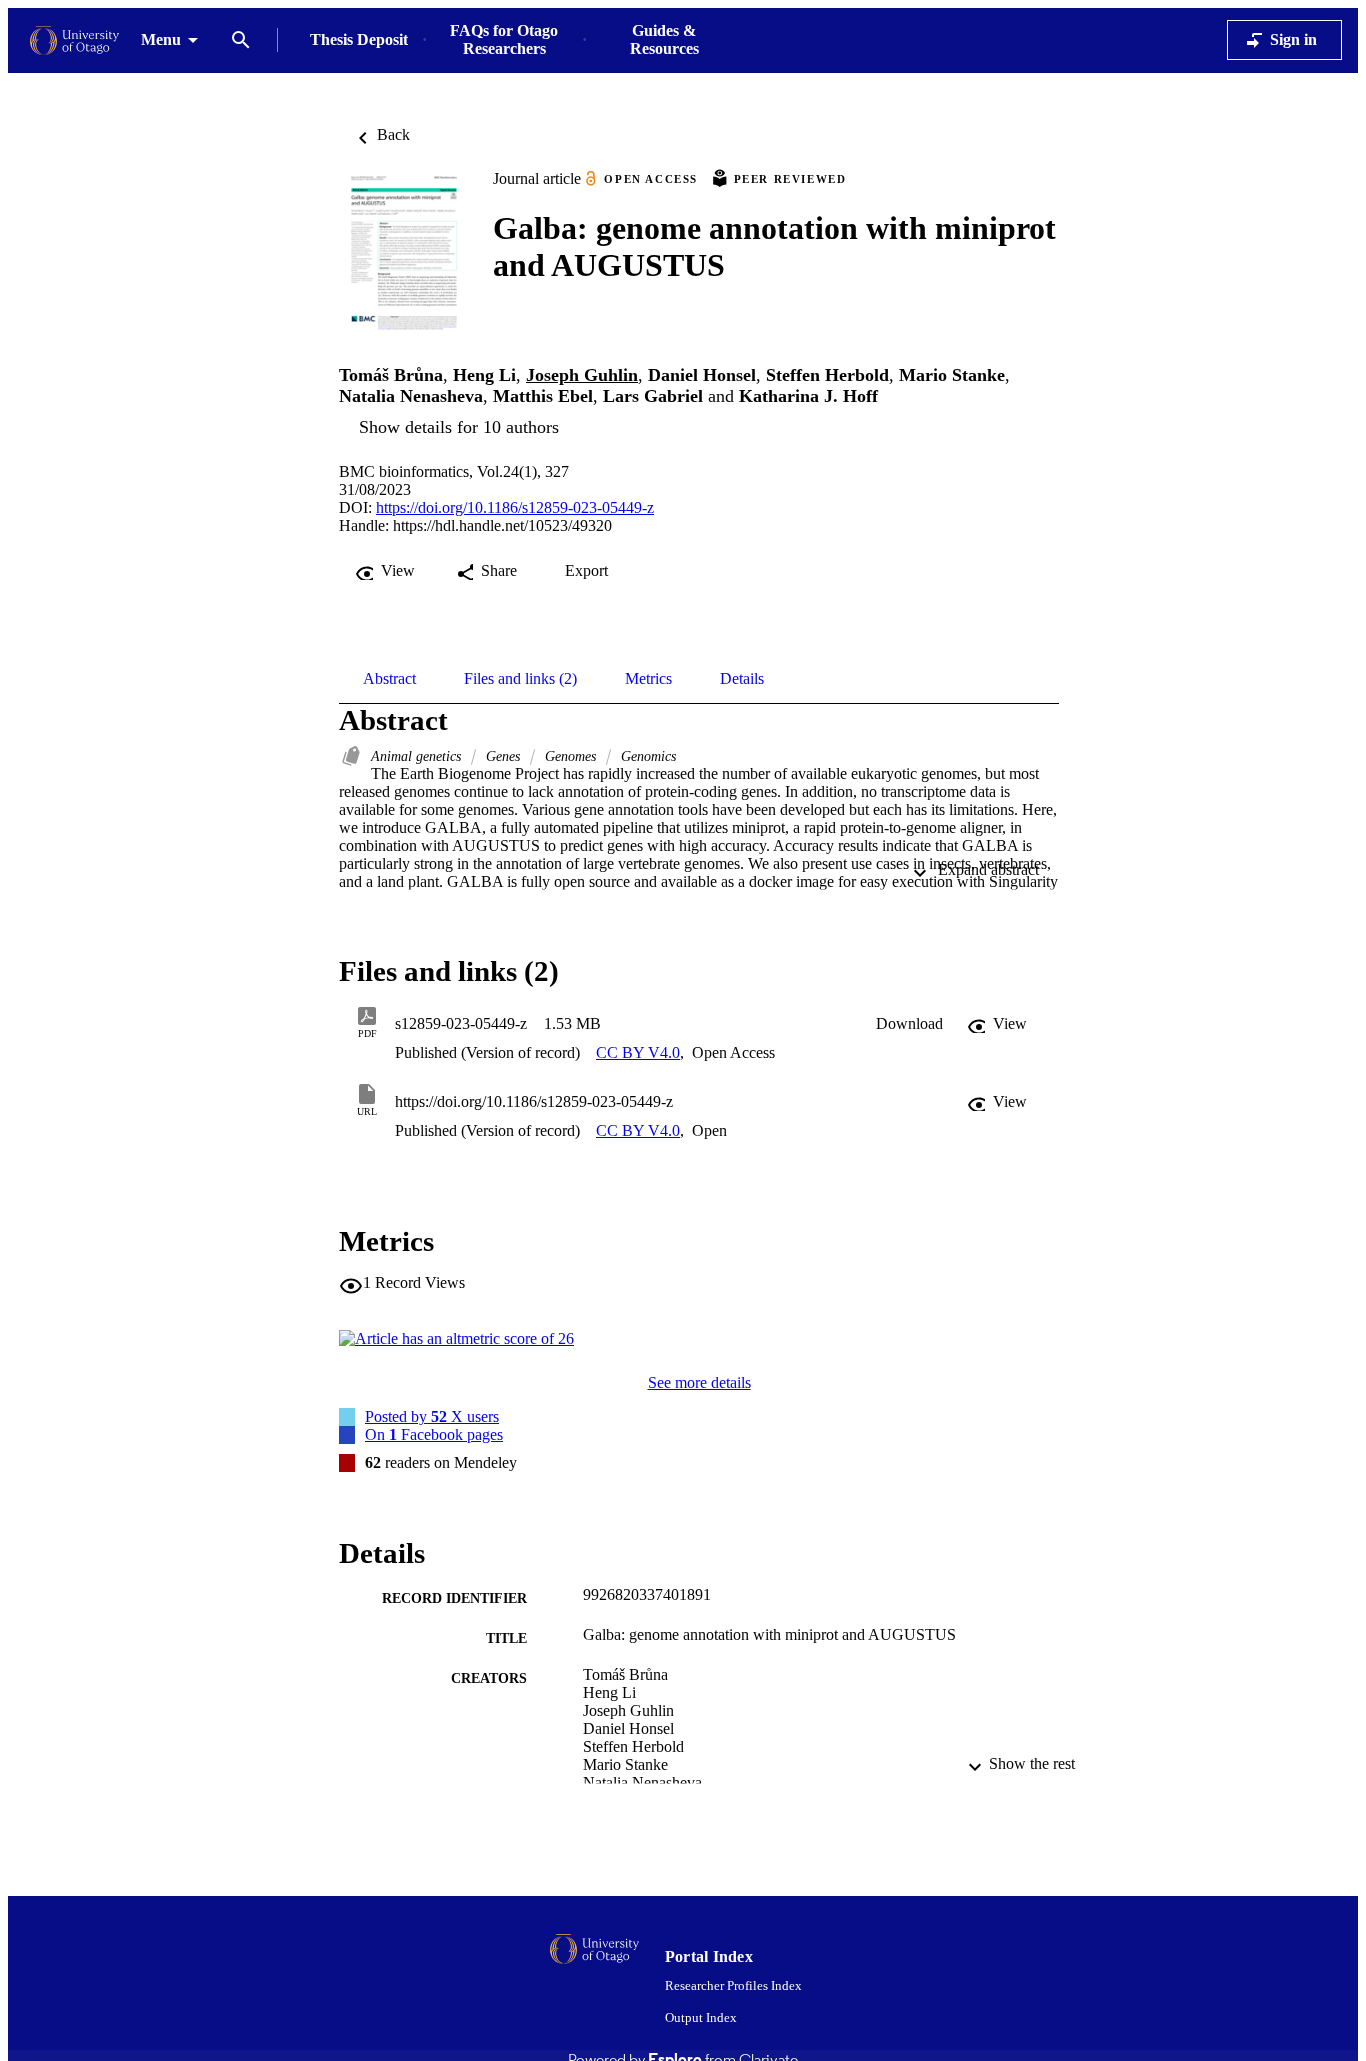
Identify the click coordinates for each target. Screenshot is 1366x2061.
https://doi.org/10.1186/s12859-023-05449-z (515, 507)
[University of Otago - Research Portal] (74, 40)
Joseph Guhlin (582, 375)
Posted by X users (432, 1416)
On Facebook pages (434, 1434)
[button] (909, 1024)
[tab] (389, 679)
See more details (699, 1382)
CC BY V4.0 (638, 1052)
